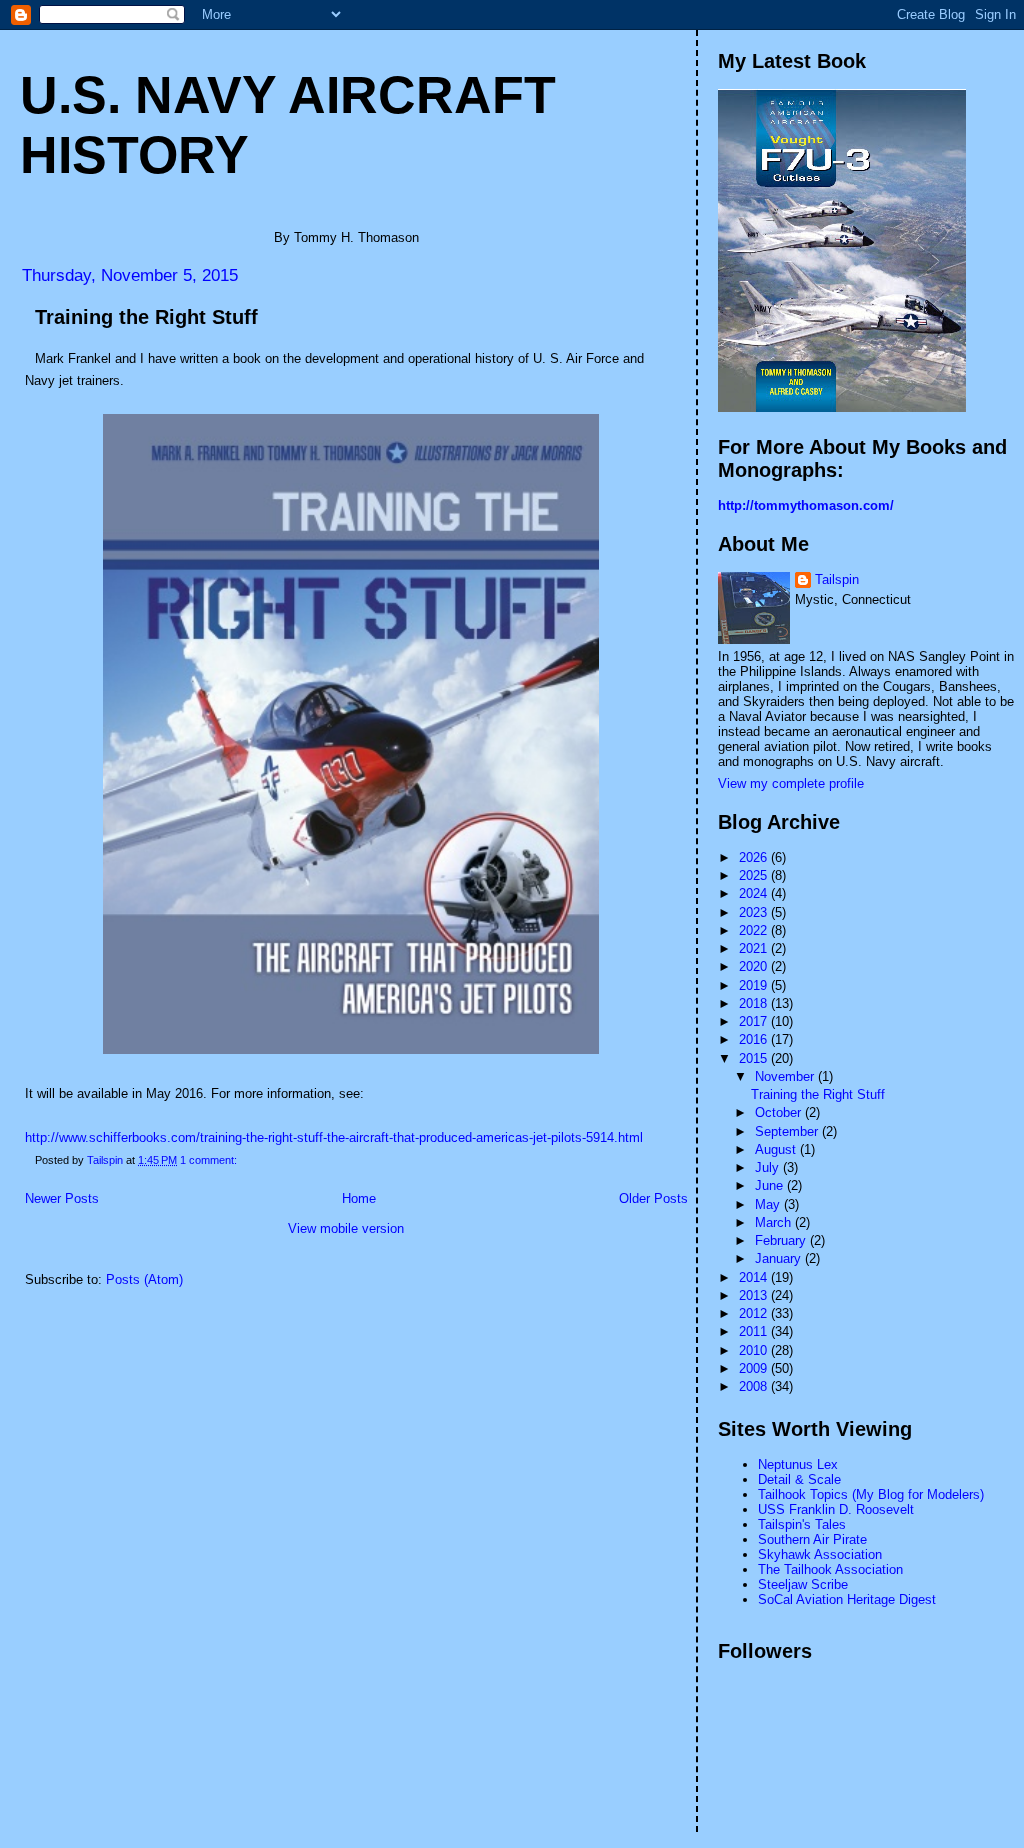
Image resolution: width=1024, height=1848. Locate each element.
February (782, 1240)
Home (359, 1198)
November (786, 1076)
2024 (755, 893)
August (777, 1149)
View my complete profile (791, 783)
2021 (755, 948)
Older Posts (653, 1198)
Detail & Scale (799, 1479)
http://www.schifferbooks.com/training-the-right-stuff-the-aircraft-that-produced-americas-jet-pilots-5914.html (334, 1137)
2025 (755, 875)
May (769, 1204)
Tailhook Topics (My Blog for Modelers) (871, 1494)
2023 (755, 912)
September (788, 1131)
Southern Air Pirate (812, 1539)
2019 (755, 985)
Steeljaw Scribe (803, 1584)
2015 (755, 1058)
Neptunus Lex (798, 1464)
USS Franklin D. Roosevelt (836, 1509)
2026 (755, 857)
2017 (755, 1021)
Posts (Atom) (144, 1279)
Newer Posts (62, 1198)
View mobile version (346, 1228)
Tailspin (837, 579)
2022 (755, 930)
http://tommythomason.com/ (806, 505)
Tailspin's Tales (802, 1524)
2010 (755, 1350)
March (775, 1222)
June (771, 1185)
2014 (755, 1277)
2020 (755, 966)
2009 (755, 1368)
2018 (755, 1003)
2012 (755, 1313)
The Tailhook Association (830, 1569)
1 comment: (210, 1160)
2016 (755, 1039)
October (780, 1112)
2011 (755, 1331)
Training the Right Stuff (146, 317)
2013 (755, 1295)
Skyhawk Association (820, 1554)
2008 (755, 1386)
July (769, 1167)
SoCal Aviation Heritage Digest (847, 1599)
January (780, 1258)
